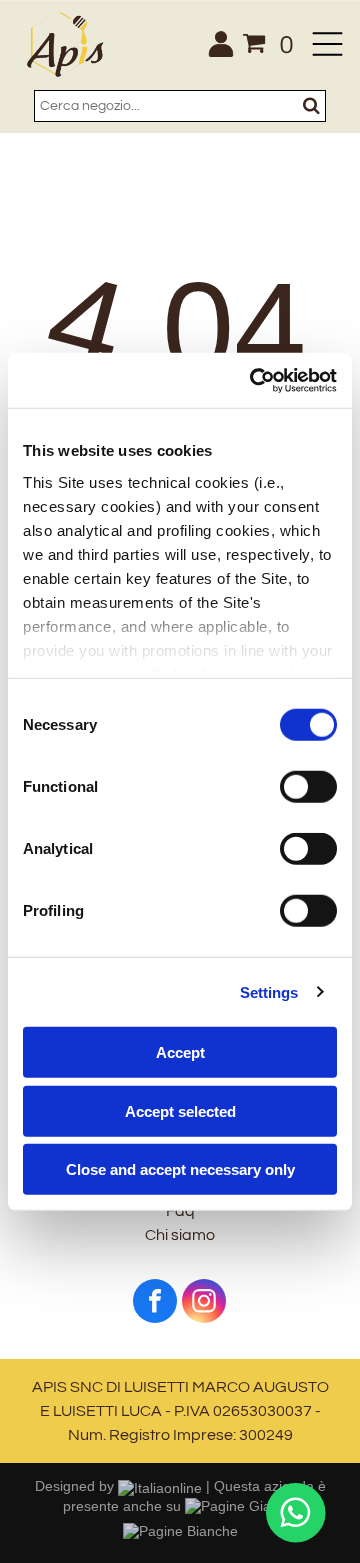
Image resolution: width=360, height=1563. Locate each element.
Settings (269, 991)
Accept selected (180, 1110)
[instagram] (204, 1303)
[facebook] (155, 1303)
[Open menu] (327, 44)
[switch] (308, 787)
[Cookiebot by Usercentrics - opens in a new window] (254, 380)
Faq (180, 1211)
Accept (180, 1052)
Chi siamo (180, 1235)
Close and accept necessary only (180, 1169)
